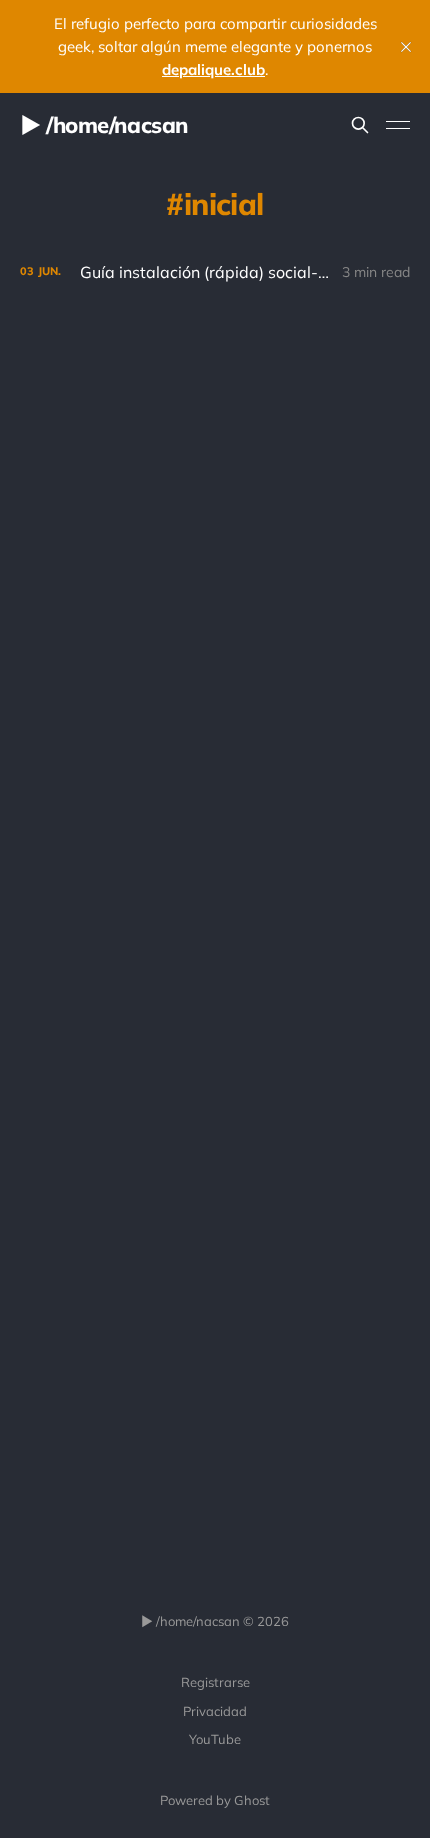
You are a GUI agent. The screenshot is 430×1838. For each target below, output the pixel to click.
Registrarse (215, 1682)
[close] (406, 47)
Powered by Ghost (215, 1800)
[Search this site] (360, 125)
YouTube (215, 1739)
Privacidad (215, 1711)
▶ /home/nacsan (104, 125)
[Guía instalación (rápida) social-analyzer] (215, 272)
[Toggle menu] (398, 125)
